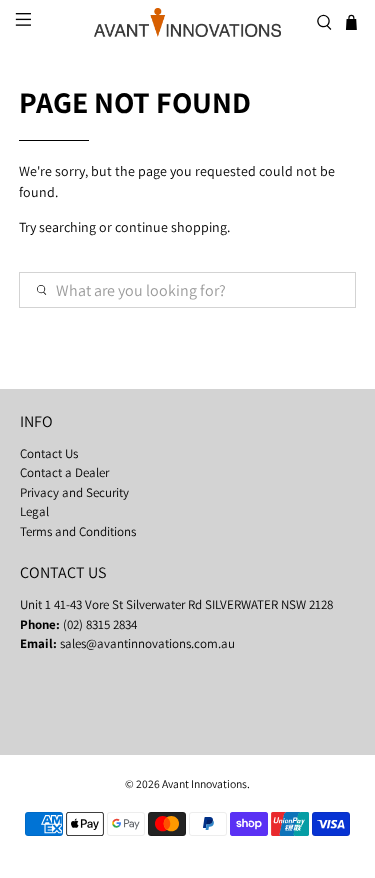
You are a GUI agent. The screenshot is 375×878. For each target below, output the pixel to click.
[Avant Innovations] (188, 22)
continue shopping (171, 227)
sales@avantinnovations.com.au (147, 643)
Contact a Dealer (64, 472)
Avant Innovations (204, 783)
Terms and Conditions (78, 531)
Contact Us (49, 453)
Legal (34, 511)
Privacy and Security (74, 492)
